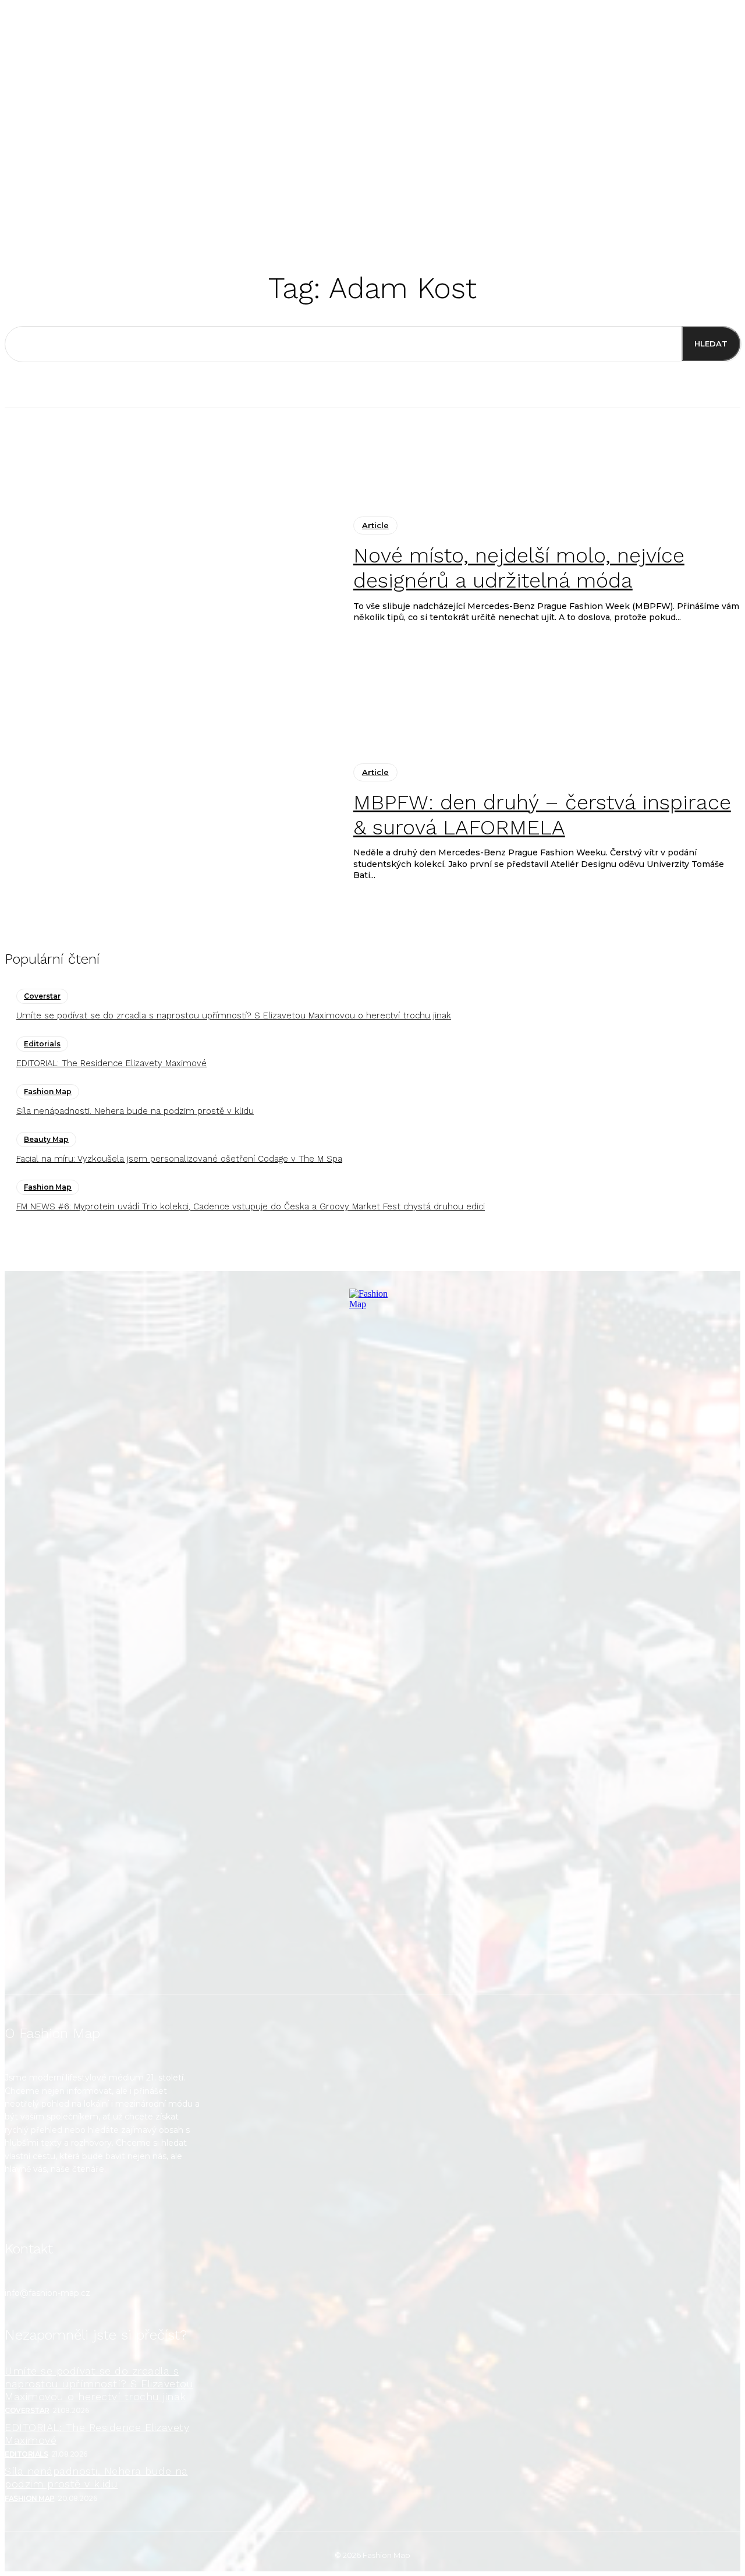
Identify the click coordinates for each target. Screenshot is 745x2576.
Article (375, 525)
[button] (529, 207)
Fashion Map (48, 1091)
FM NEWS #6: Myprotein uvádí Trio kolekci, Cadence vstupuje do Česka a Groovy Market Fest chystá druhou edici (251, 1206)
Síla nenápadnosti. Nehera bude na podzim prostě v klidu (135, 1111)
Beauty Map (46, 1139)
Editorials (42, 1044)
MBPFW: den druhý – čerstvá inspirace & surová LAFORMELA (542, 815)
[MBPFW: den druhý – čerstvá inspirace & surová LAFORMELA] (170, 822)
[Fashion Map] (372, 1633)
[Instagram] (21, 2209)
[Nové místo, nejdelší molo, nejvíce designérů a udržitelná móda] (170, 570)
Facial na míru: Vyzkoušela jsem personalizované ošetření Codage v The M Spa (179, 1159)
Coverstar (42, 996)
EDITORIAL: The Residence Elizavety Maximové (111, 1063)
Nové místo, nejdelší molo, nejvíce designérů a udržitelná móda (519, 568)
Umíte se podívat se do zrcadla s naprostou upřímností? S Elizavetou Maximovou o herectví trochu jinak (234, 1015)
